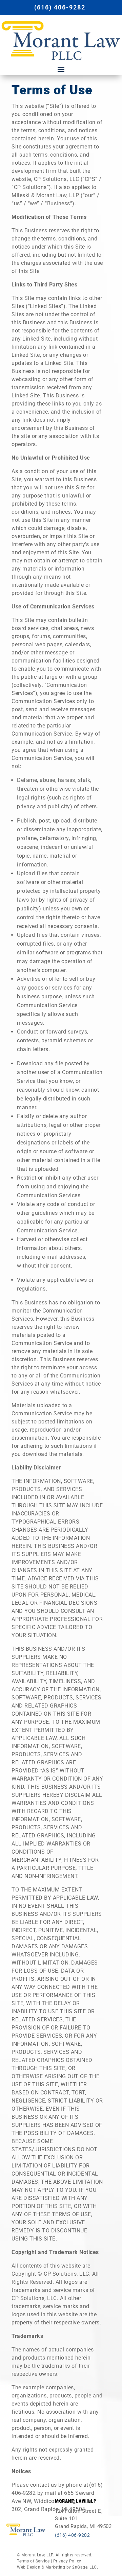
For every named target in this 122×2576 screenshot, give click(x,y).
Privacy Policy (67, 2561)
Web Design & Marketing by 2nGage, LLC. (57, 2567)
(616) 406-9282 (60, 7)
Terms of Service (33, 2561)
